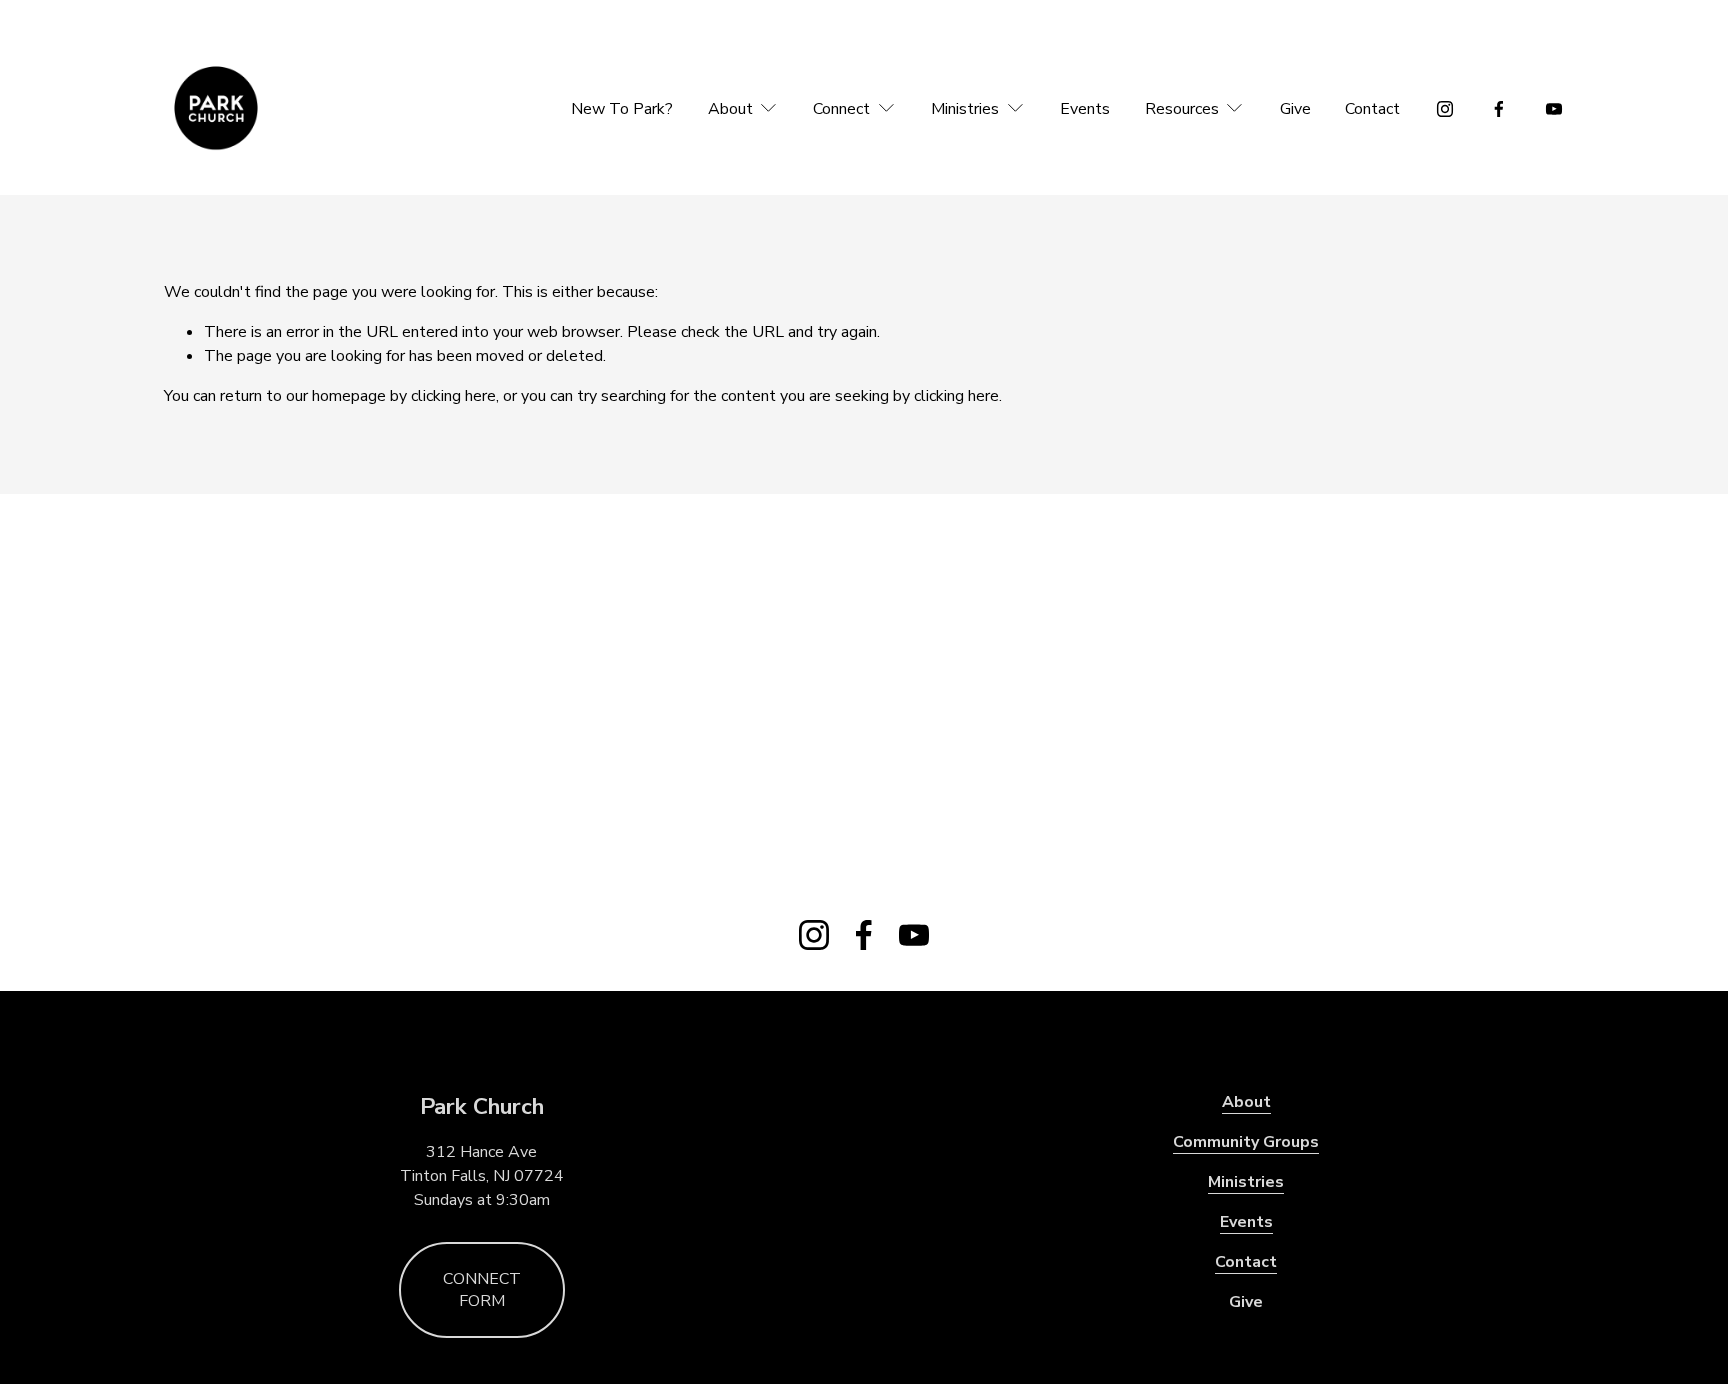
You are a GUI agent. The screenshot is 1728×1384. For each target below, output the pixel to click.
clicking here (453, 396)
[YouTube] (1554, 109)
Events (1085, 109)
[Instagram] (1445, 109)
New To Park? (622, 109)
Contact (1372, 109)
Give (1295, 109)
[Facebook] (1499, 109)
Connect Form (482, 1290)
